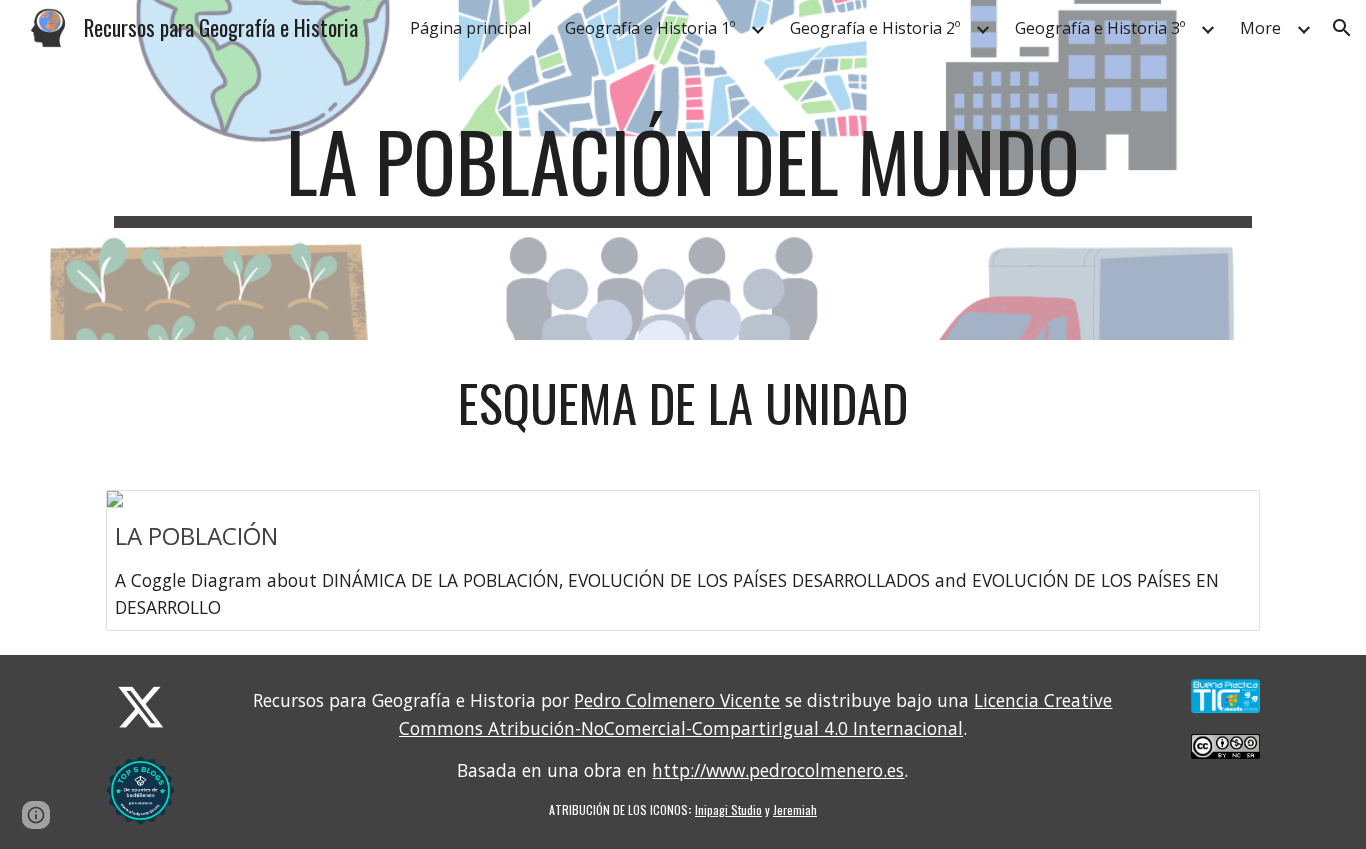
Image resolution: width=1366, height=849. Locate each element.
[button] (1342, 28)
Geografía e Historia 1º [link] (650, 28)
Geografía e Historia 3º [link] (1100, 28)
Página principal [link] (470, 28)
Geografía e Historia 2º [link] (875, 28)
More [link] (1260, 28)
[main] (683, 170)
